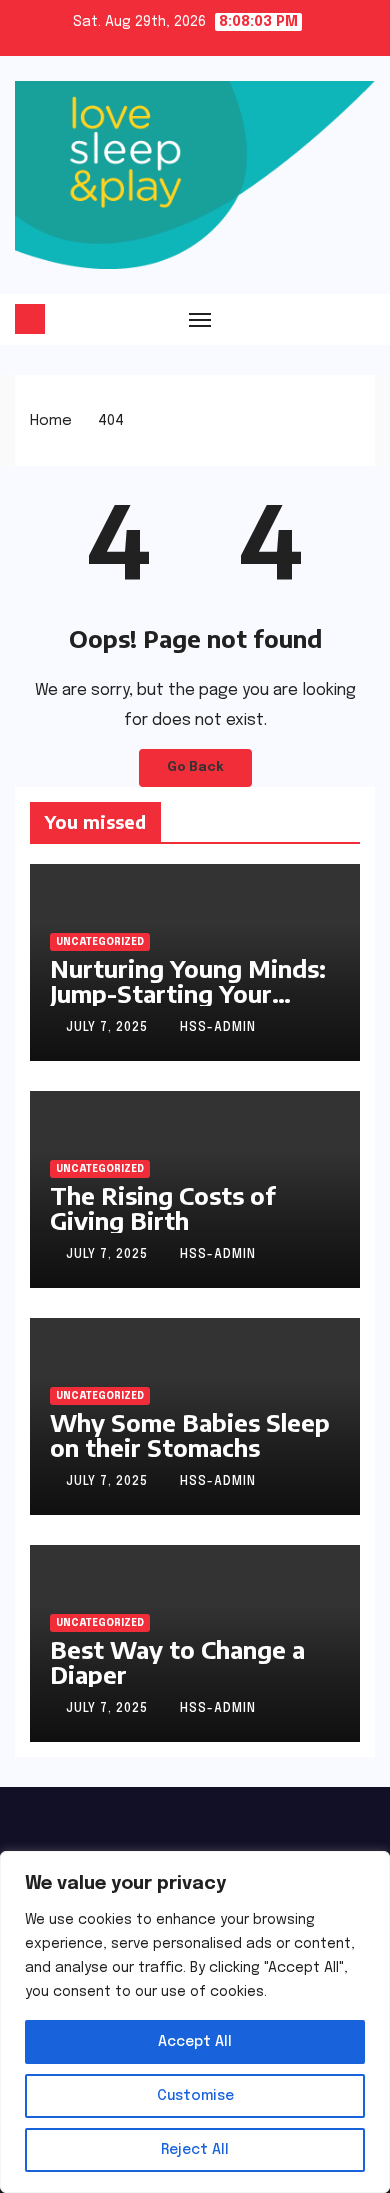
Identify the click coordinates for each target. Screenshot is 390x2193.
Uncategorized (100, 942)
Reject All (195, 2150)
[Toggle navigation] (200, 319)
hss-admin (218, 1028)
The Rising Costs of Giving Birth (163, 1207)
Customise (195, 2096)
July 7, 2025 (109, 1028)
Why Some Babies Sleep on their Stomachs (190, 1434)
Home (51, 421)
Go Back (195, 767)
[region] (195, 2022)
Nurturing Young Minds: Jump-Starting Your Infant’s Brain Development (188, 1005)
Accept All (195, 2042)
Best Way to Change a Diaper (177, 1661)
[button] (362, 319)
